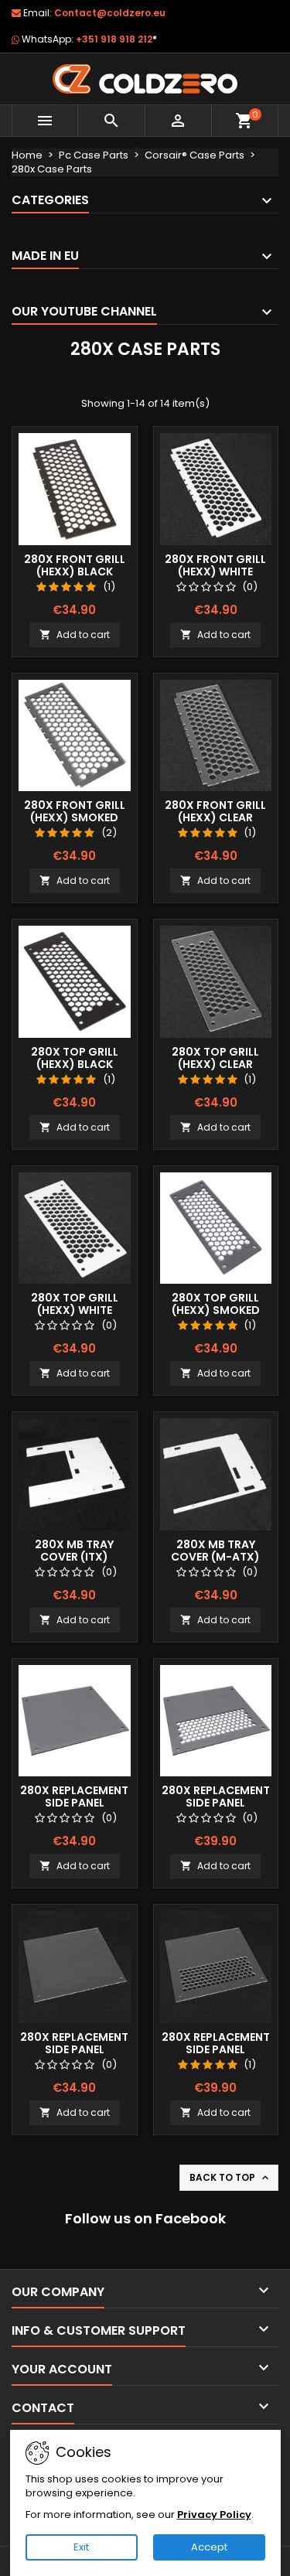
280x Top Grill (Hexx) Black (75, 1058)
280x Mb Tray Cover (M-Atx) (215, 1551)
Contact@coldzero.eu (110, 13)
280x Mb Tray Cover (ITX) (74, 1551)
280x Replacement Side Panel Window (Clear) (74, 2049)
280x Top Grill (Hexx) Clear (215, 1058)
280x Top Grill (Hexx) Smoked (216, 1304)
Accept (209, 2547)
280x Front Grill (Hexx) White (215, 565)
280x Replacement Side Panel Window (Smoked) (74, 1803)
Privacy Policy (214, 2515)
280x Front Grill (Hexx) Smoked (75, 811)
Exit (81, 2547)
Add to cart (75, 635)
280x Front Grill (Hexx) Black (75, 565)
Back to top (230, 2178)
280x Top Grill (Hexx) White (75, 1304)
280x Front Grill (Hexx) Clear (215, 811)
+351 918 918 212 (116, 39)
